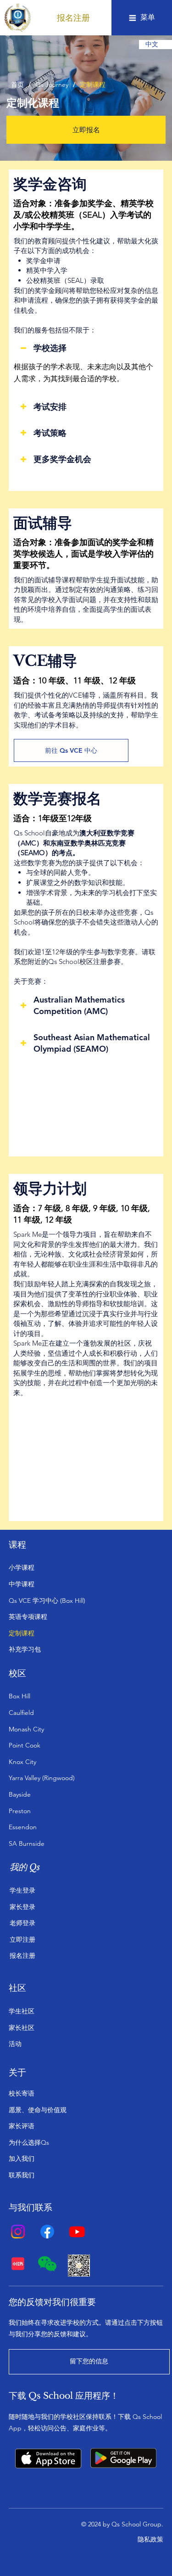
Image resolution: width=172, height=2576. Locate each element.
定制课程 (22, 1633)
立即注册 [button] (22, 1939)
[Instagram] (18, 2232)
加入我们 (22, 2159)
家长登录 (22, 1907)
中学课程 (22, 1584)
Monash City (26, 1729)
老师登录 (22, 1923)
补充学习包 (25, 1649)
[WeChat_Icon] (47, 2264)
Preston (20, 1811)
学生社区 (22, 2011)
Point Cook (25, 1745)
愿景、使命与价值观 (38, 2110)
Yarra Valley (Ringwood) (42, 1778)
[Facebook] (47, 2232)
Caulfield (21, 1713)
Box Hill (19, 1696)
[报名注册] (152, 1956)
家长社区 (22, 2028)
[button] (73, 18)
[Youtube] (77, 2232)
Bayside (20, 1794)
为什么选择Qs (29, 2142)
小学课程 (22, 1567)
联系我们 (22, 2175)
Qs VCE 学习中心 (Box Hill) (47, 1601)
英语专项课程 (28, 1617)
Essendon (23, 1827)
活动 (15, 2044)
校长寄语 (22, 2093)
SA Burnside (27, 1843)
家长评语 (22, 2126)
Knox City (22, 1762)
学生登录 (22, 1890)
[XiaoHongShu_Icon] (18, 2264)
